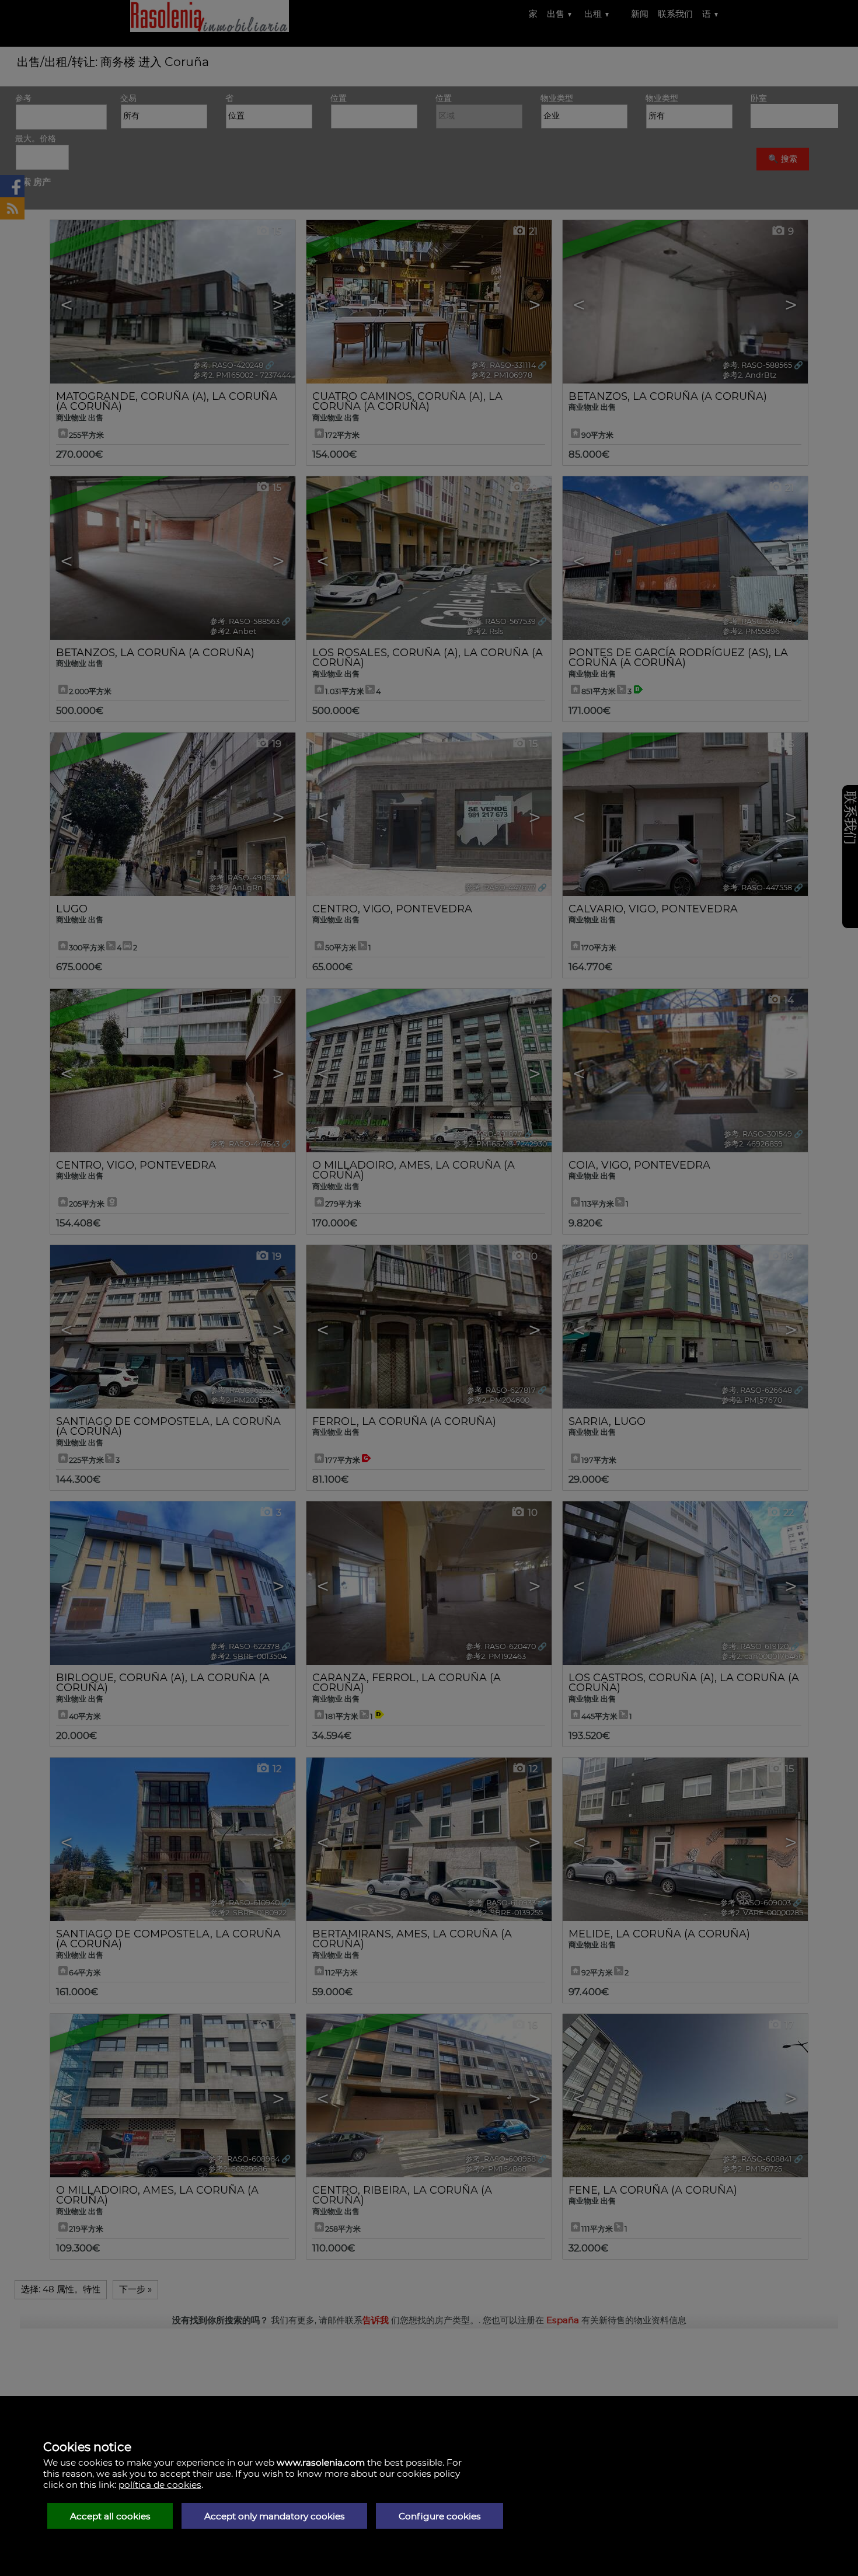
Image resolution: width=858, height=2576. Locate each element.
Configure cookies (440, 2516)
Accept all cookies (110, 2516)
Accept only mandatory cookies (275, 2516)
